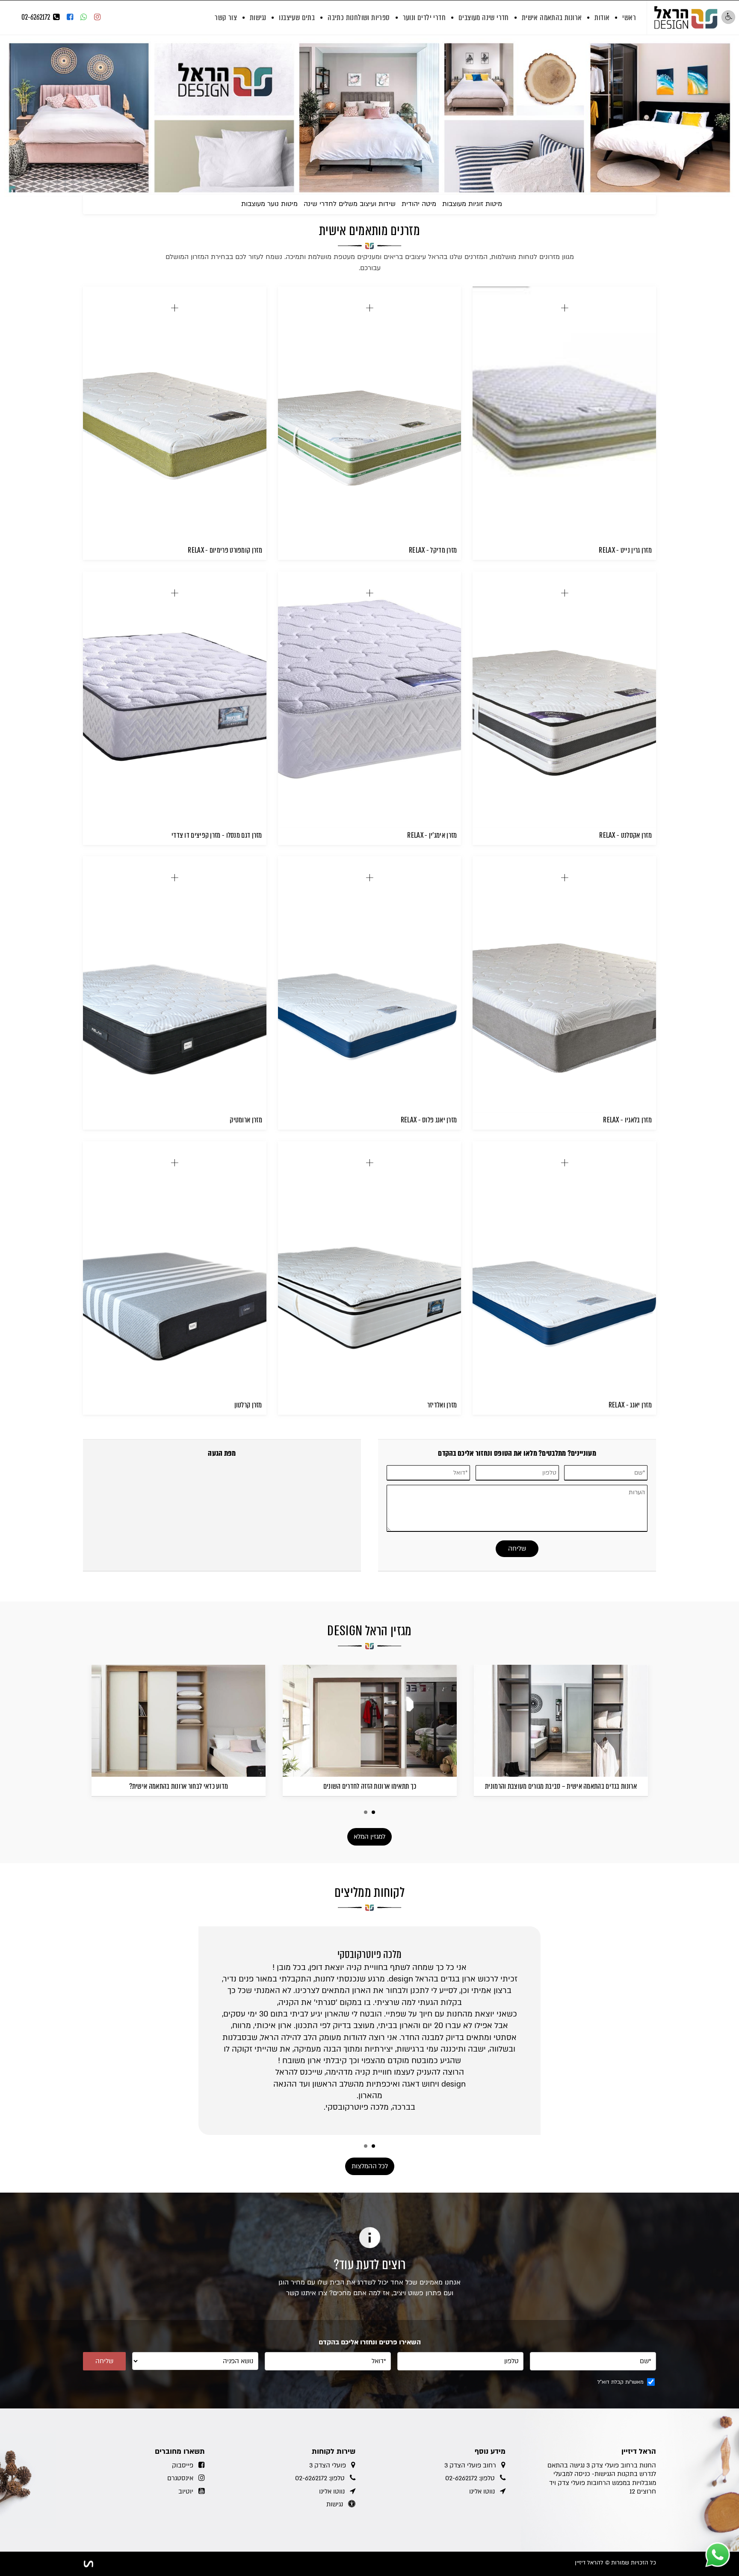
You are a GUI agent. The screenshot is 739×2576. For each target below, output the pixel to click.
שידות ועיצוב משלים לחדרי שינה (350, 204)
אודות (602, 18)
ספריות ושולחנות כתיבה (359, 18)
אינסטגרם (180, 2478)
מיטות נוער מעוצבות (269, 204)
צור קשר (226, 18)
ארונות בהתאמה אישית (552, 18)
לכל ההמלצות (370, 2166)
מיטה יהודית (419, 204)
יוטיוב (186, 2491)
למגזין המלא (369, 1837)
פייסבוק (183, 2465)
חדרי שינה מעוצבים (484, 18)
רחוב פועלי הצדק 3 (470, 2465)
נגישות (258, 18)
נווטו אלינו (482, 2491)
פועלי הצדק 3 (328, 2465)
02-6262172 (36, 17)
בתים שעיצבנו (297, 18)
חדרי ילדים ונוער (424, 18)
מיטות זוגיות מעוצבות (472, 204)
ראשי (629, 18)
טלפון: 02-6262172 (470, 2478)
